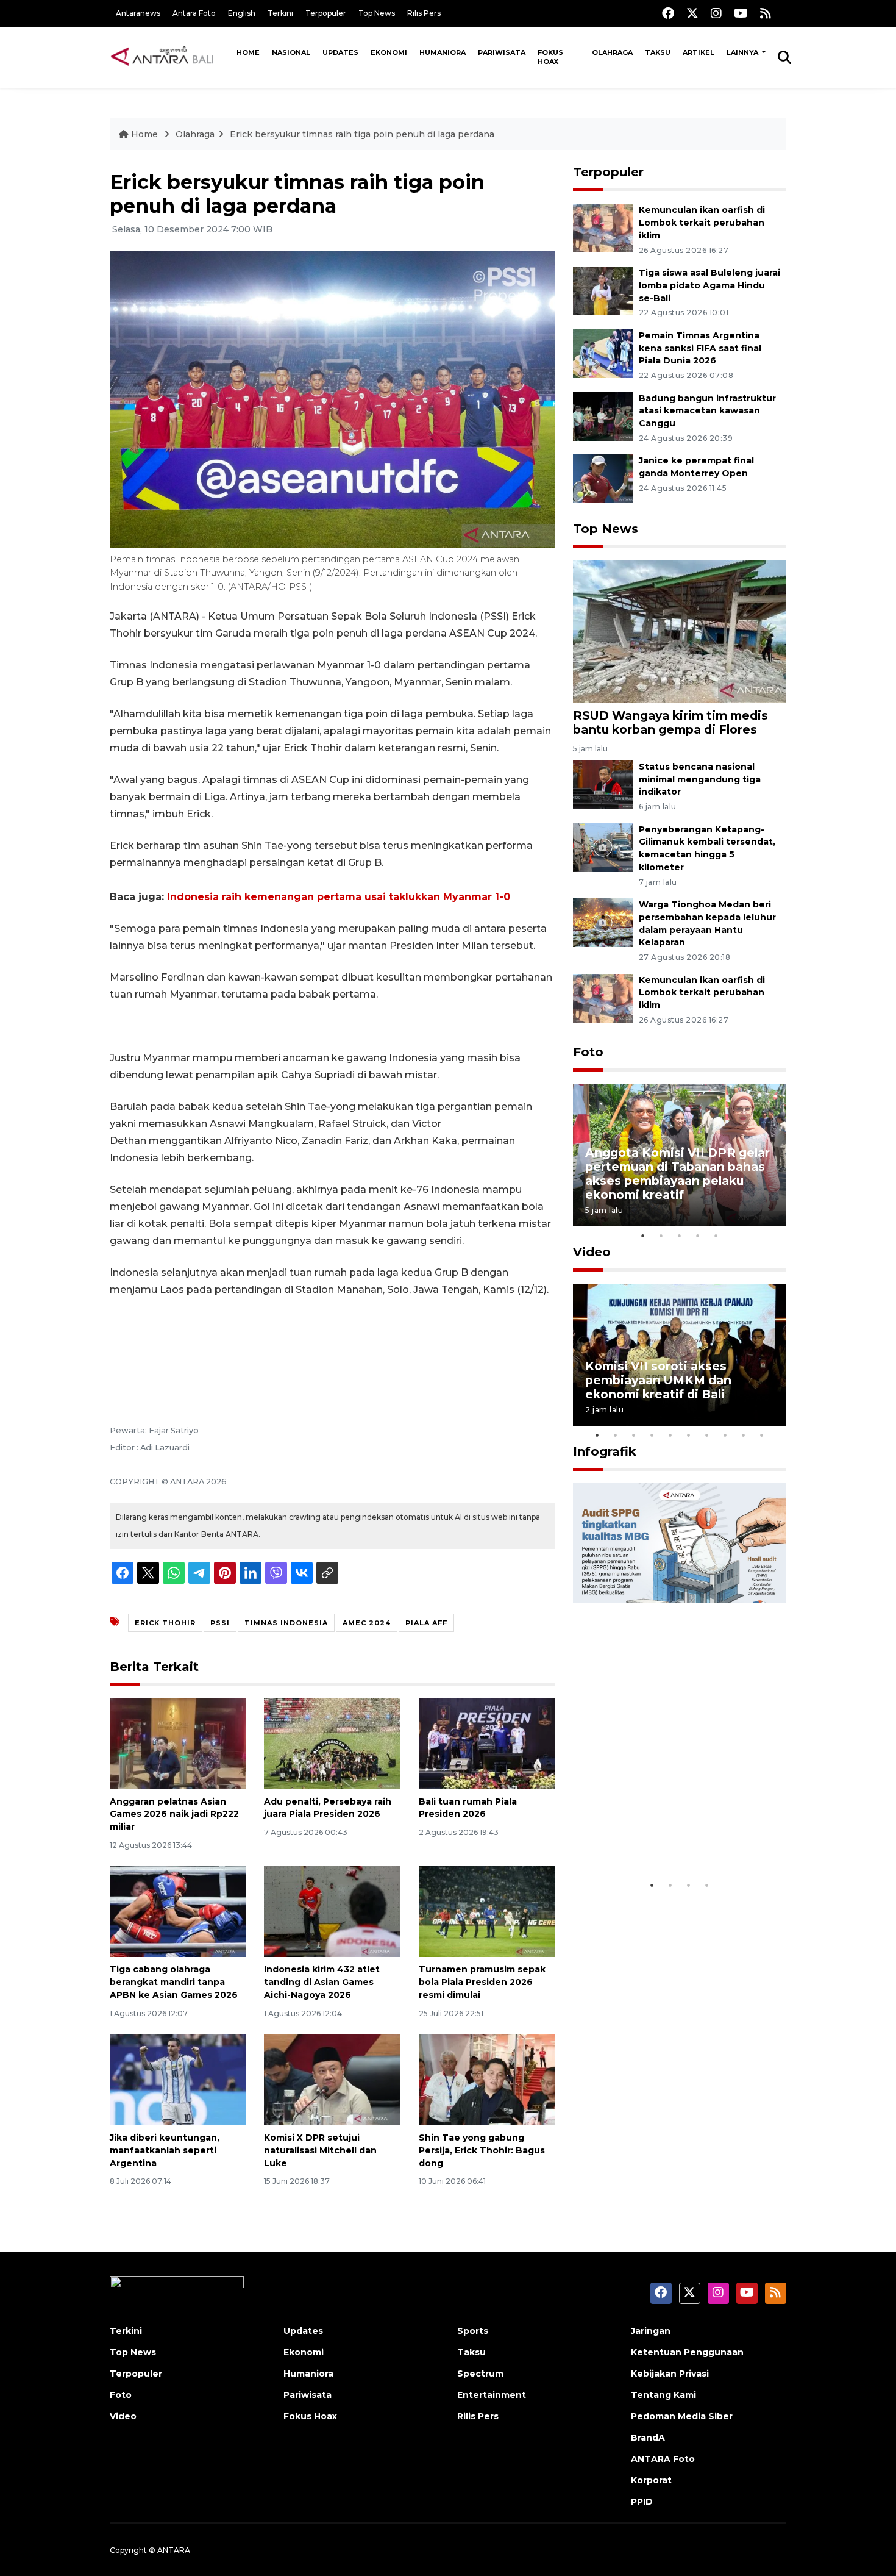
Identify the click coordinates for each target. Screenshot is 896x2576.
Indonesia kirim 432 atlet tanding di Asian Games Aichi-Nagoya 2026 (322, 1982)
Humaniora (443, 52)
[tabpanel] (680, 1155)
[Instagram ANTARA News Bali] (716, 13)
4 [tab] (698, 1236)
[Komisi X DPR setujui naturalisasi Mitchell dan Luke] (332, 2079)
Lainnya (743, 52)
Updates (340, 52)
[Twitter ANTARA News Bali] (692, 13)
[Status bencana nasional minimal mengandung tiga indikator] (603, 784)
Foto (588, 1052)
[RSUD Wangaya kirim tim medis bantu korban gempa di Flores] (680, 631)
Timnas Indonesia (286, 1623)
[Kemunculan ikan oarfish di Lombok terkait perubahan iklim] (603, 227)
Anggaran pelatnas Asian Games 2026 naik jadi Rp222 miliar (174, 1814)
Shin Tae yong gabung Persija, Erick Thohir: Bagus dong (482, 2150)
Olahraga (612, 52)
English (242, 13)
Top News (377, 13)
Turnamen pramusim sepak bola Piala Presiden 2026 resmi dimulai (482, 1982)
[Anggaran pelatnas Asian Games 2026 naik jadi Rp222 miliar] (178, 1743)
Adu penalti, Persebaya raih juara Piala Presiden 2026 (328, 1808)
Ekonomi (389, 52)
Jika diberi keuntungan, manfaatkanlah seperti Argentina (165, 2150)
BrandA (648, 2438)
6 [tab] (689, 1435)
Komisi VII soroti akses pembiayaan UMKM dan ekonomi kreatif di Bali (658, 1380)
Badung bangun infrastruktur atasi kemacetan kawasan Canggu (707, 411)
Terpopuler (326, 13)
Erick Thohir (165, 1623)
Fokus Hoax (550, 57)
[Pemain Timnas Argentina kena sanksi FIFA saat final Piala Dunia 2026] (603, 353)
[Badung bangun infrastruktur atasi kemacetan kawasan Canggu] (603, 416)
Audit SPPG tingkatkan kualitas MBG (656, 1836)
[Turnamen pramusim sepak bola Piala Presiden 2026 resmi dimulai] (487, 1911)
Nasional (291, 52)
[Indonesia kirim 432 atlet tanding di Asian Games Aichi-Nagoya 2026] (332, 1911)
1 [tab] (643, 1236)
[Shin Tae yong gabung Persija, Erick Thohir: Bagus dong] (487, 2079)
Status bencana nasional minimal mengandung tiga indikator (700, 779)
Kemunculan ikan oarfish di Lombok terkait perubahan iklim (702, 223)
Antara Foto (194, 13)
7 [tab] (707, 1435)
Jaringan (651, 2331)
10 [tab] (762, 1435)
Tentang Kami (663, 2395)
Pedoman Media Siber (682, 2416)
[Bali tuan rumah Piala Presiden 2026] (487, 1743)
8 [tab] (725, 1435)
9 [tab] (744, 1435)
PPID (642, 2502)
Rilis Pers (424, 13)
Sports (473, 2331)
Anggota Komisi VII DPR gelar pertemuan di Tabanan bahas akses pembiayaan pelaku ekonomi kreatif (677, 1174)
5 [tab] (716, 1236)
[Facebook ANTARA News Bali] (668, 13)
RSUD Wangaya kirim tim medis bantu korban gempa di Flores (670, 722)
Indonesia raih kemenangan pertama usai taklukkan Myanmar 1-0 (339, 897)
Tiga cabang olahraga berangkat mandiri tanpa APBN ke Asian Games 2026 (174, 1982)
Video (592, 1252)
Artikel (699, 52)
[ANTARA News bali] (170, 57)
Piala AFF (426, 1623)
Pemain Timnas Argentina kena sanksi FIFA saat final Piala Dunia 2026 (700, 348)
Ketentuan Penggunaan (687, 2352)
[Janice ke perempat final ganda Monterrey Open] (603, 478)
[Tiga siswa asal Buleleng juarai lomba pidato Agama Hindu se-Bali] (603, 290)
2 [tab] (661, 1236)
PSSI (220, 1623)
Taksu (658, 52)
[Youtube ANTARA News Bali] (741, 13)
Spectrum (480, 2374)
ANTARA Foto (663, 2459)
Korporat (651, 2480)
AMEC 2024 (367, 1623)
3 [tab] (680, 1236)
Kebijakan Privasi (670, 2374)
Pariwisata (502, 52)
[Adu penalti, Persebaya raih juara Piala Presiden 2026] (332, 1743)
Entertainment (492, 2395)
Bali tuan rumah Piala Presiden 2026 (468, 1808)
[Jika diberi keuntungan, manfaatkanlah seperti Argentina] (178, 2079)
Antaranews (138, 13)
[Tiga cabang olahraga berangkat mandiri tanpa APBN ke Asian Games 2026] (178, 1911)
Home (248, 52)
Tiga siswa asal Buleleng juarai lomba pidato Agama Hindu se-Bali (709, 285)
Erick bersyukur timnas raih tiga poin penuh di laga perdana (362, 134)
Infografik (605, 1451)
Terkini (280, 13)
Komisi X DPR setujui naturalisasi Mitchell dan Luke (320, 2150)
